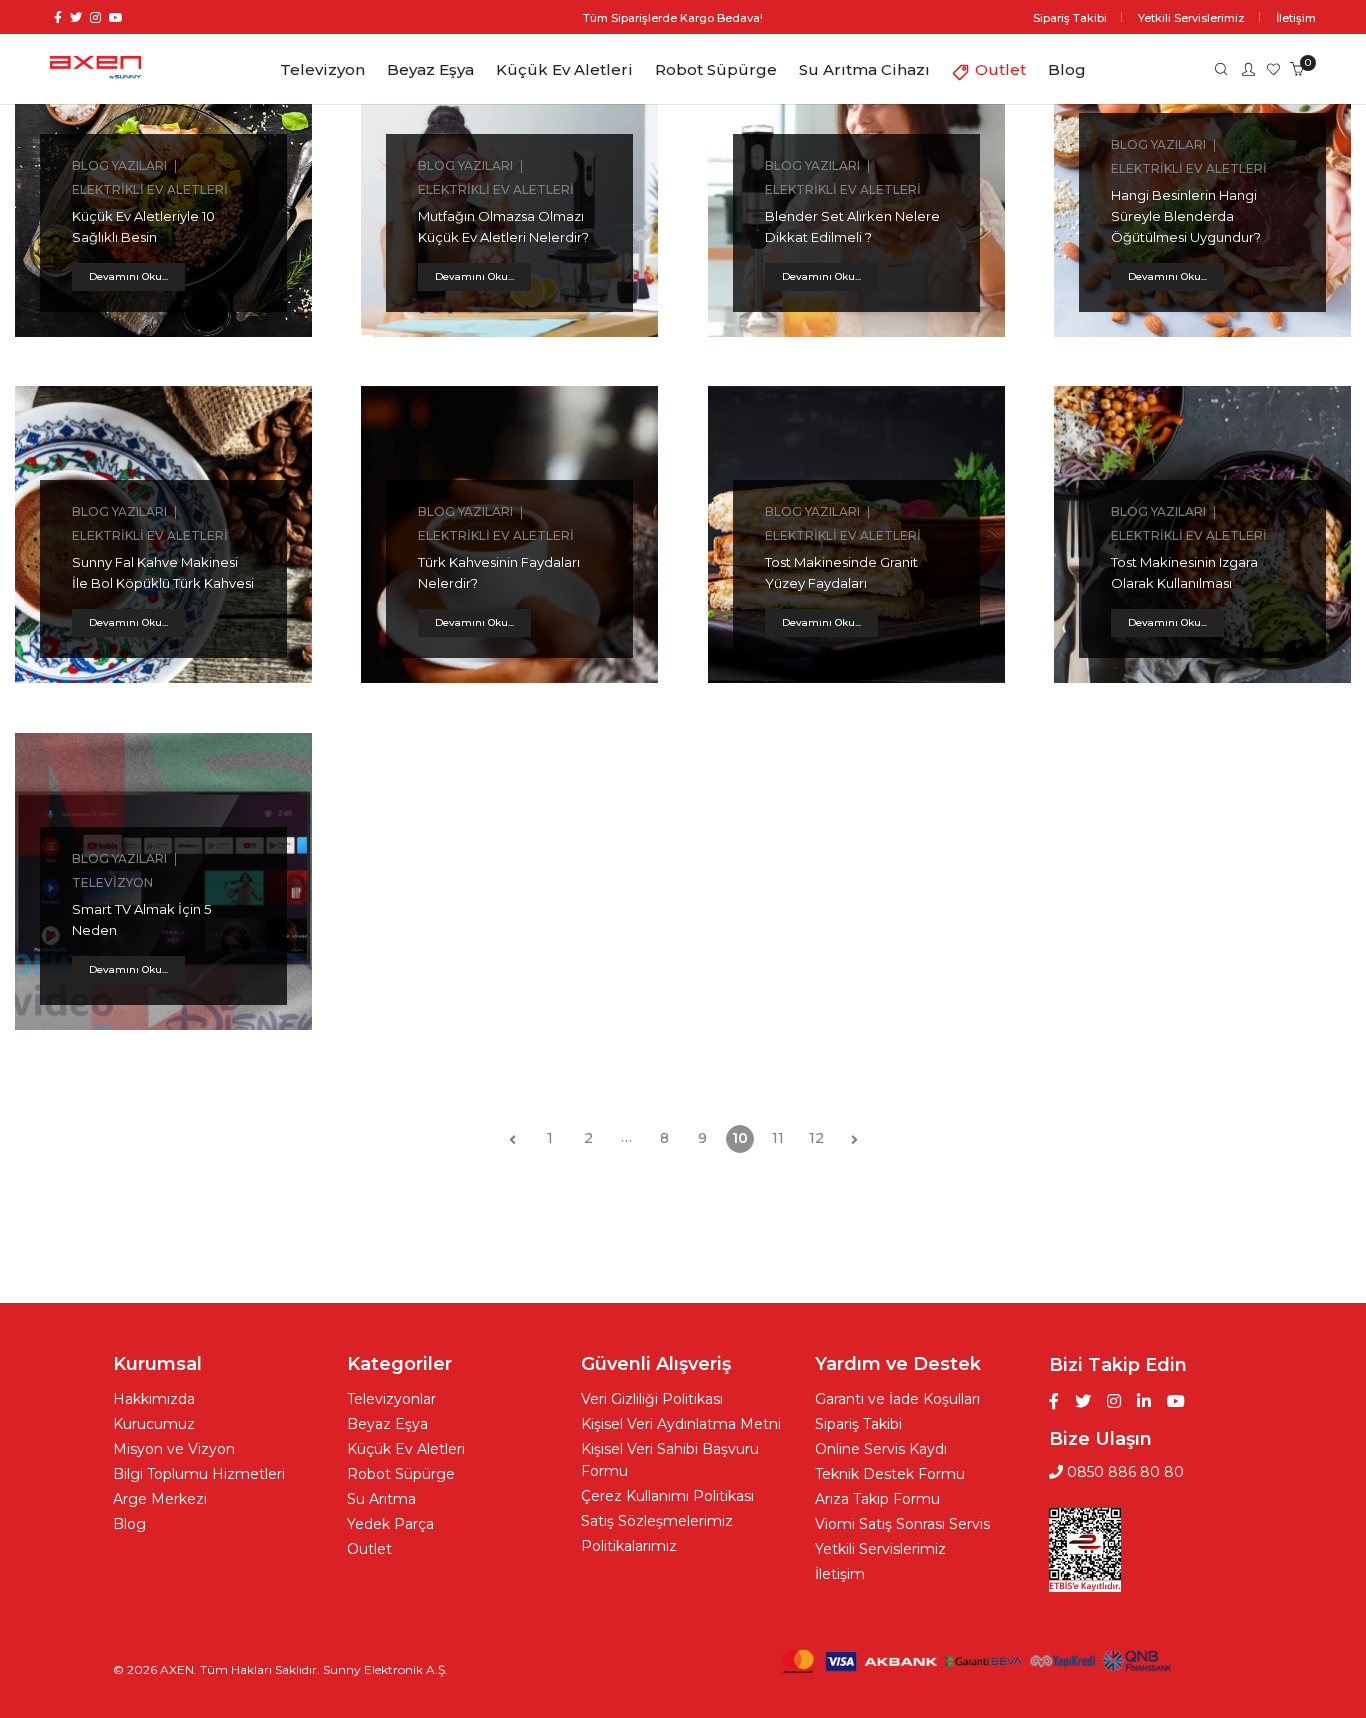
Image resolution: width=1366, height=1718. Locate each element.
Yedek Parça (390, 1524)
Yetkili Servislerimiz (880, 1549)
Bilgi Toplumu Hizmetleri (199, 1474)
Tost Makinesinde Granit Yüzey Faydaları (841, 572)
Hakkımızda (154, 1399)
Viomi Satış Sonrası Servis (902, 1524)
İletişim (840, 1574)
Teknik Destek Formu (890, 1474)
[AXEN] (95, 70)
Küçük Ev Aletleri (406, 1449)
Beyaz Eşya (387, 1424)
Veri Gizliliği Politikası (652, 1399)
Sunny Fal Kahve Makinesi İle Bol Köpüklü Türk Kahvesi (163, 572)
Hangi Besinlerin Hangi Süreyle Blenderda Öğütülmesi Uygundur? (1186, 216)
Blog (129, 1524)
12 (816, 1138)
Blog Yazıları (119, 165)
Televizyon (112, 882)
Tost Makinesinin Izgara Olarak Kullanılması (1184, 572)
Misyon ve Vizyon (174, 1449)
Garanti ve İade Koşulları (897, 1399)
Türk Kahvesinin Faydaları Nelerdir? (499, 572)
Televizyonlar (391, 1399)
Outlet (369, 1549)
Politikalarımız (629, 1546)
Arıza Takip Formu (877, 1499)
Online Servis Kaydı (881, 1449)
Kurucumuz (154, 1424)
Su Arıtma (381, 1499)
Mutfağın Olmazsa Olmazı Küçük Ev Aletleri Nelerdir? (503, 226)
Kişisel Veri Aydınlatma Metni (681, 1424)
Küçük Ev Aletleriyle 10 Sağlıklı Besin (143, 226)
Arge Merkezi (160, 1499)
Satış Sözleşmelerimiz (657, 1521)
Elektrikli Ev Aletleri (150, 189)
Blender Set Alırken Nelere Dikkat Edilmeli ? (852, 226)
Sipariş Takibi (858, 1424)
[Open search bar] (1218, 68)
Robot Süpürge (401, 1474)
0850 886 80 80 (1123, 1472)
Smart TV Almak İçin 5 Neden (141, 919)
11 (778, 1138)
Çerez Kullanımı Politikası (667, 1496)
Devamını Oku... (128, 276)
